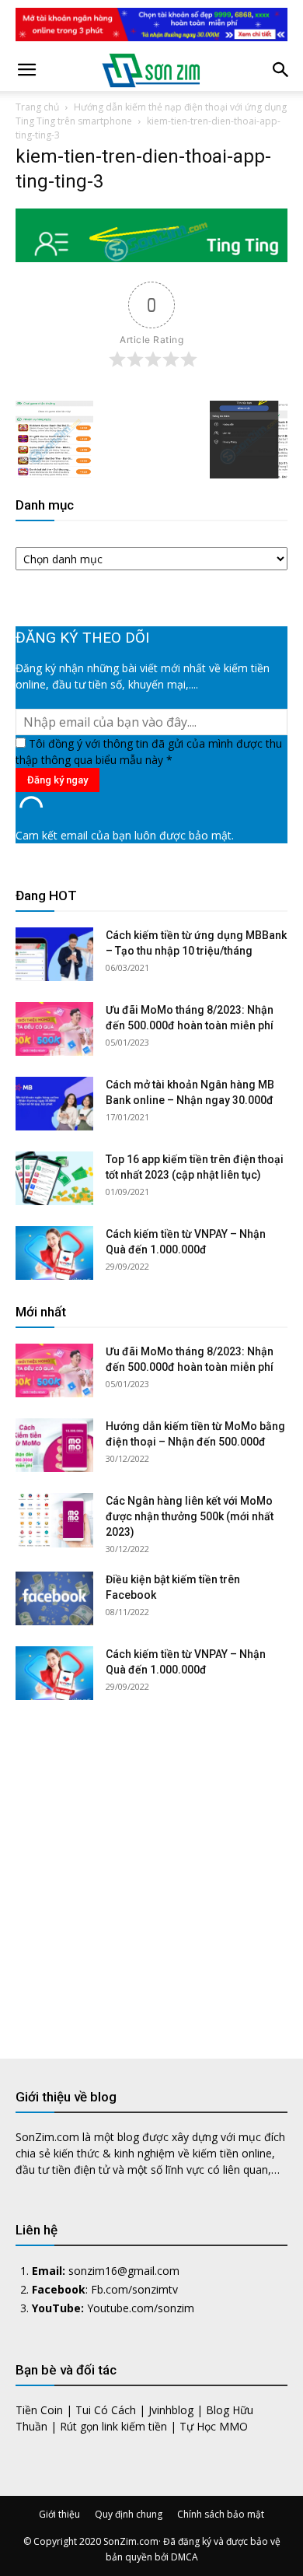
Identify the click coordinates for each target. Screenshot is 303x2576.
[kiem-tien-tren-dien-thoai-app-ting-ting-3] (151, 258)
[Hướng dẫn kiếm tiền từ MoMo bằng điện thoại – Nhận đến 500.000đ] (54, 1445)
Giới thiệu (59, 2514)
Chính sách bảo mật (221, 2514)
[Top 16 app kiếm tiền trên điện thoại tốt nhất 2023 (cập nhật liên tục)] (54, 1178)
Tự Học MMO (214, 2426)
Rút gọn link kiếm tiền (113, 2426)
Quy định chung (129, 2514)
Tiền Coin (39, 2410)
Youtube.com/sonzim (141, 2308)
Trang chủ (37, 107)
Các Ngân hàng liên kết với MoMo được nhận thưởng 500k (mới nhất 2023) (190, 1516)
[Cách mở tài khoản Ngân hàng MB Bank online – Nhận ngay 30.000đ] (54, 1104)
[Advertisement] (151, 1867)
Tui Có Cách (106, 2410)
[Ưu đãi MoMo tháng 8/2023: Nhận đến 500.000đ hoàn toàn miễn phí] (54, 1029)
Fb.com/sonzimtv (134, 2289)
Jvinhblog (171, 2410)
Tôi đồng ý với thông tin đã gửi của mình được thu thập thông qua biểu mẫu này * (149, 752)
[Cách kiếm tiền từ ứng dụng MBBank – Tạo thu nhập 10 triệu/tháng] (54, 954)
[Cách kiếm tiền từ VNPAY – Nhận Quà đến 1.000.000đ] (54, 1253)
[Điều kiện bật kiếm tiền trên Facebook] (54, 1598)
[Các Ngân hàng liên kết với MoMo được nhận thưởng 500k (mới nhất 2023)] (54, 1520)
